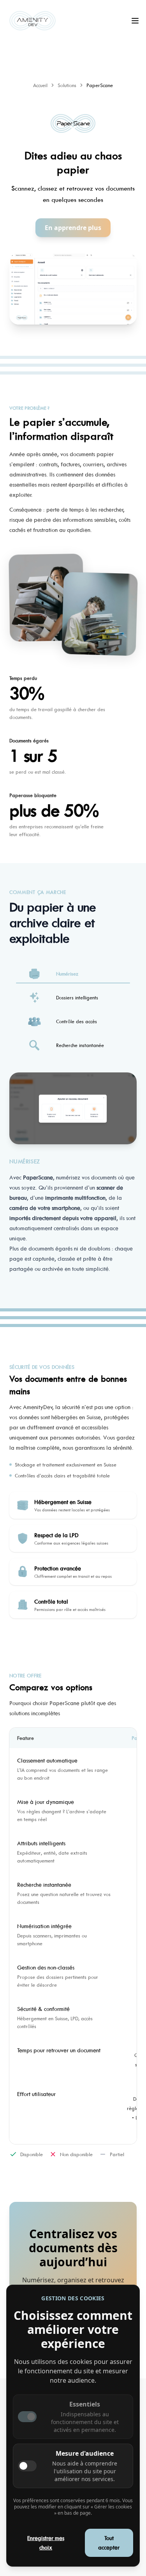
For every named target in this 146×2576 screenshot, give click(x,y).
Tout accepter (109, 2543)
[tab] (73, 974)
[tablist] (73, 1009)
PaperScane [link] (100, 85)
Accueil (40, 85)
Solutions (67, 85)
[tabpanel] (73, 1178)
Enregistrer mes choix (46, 2543)
